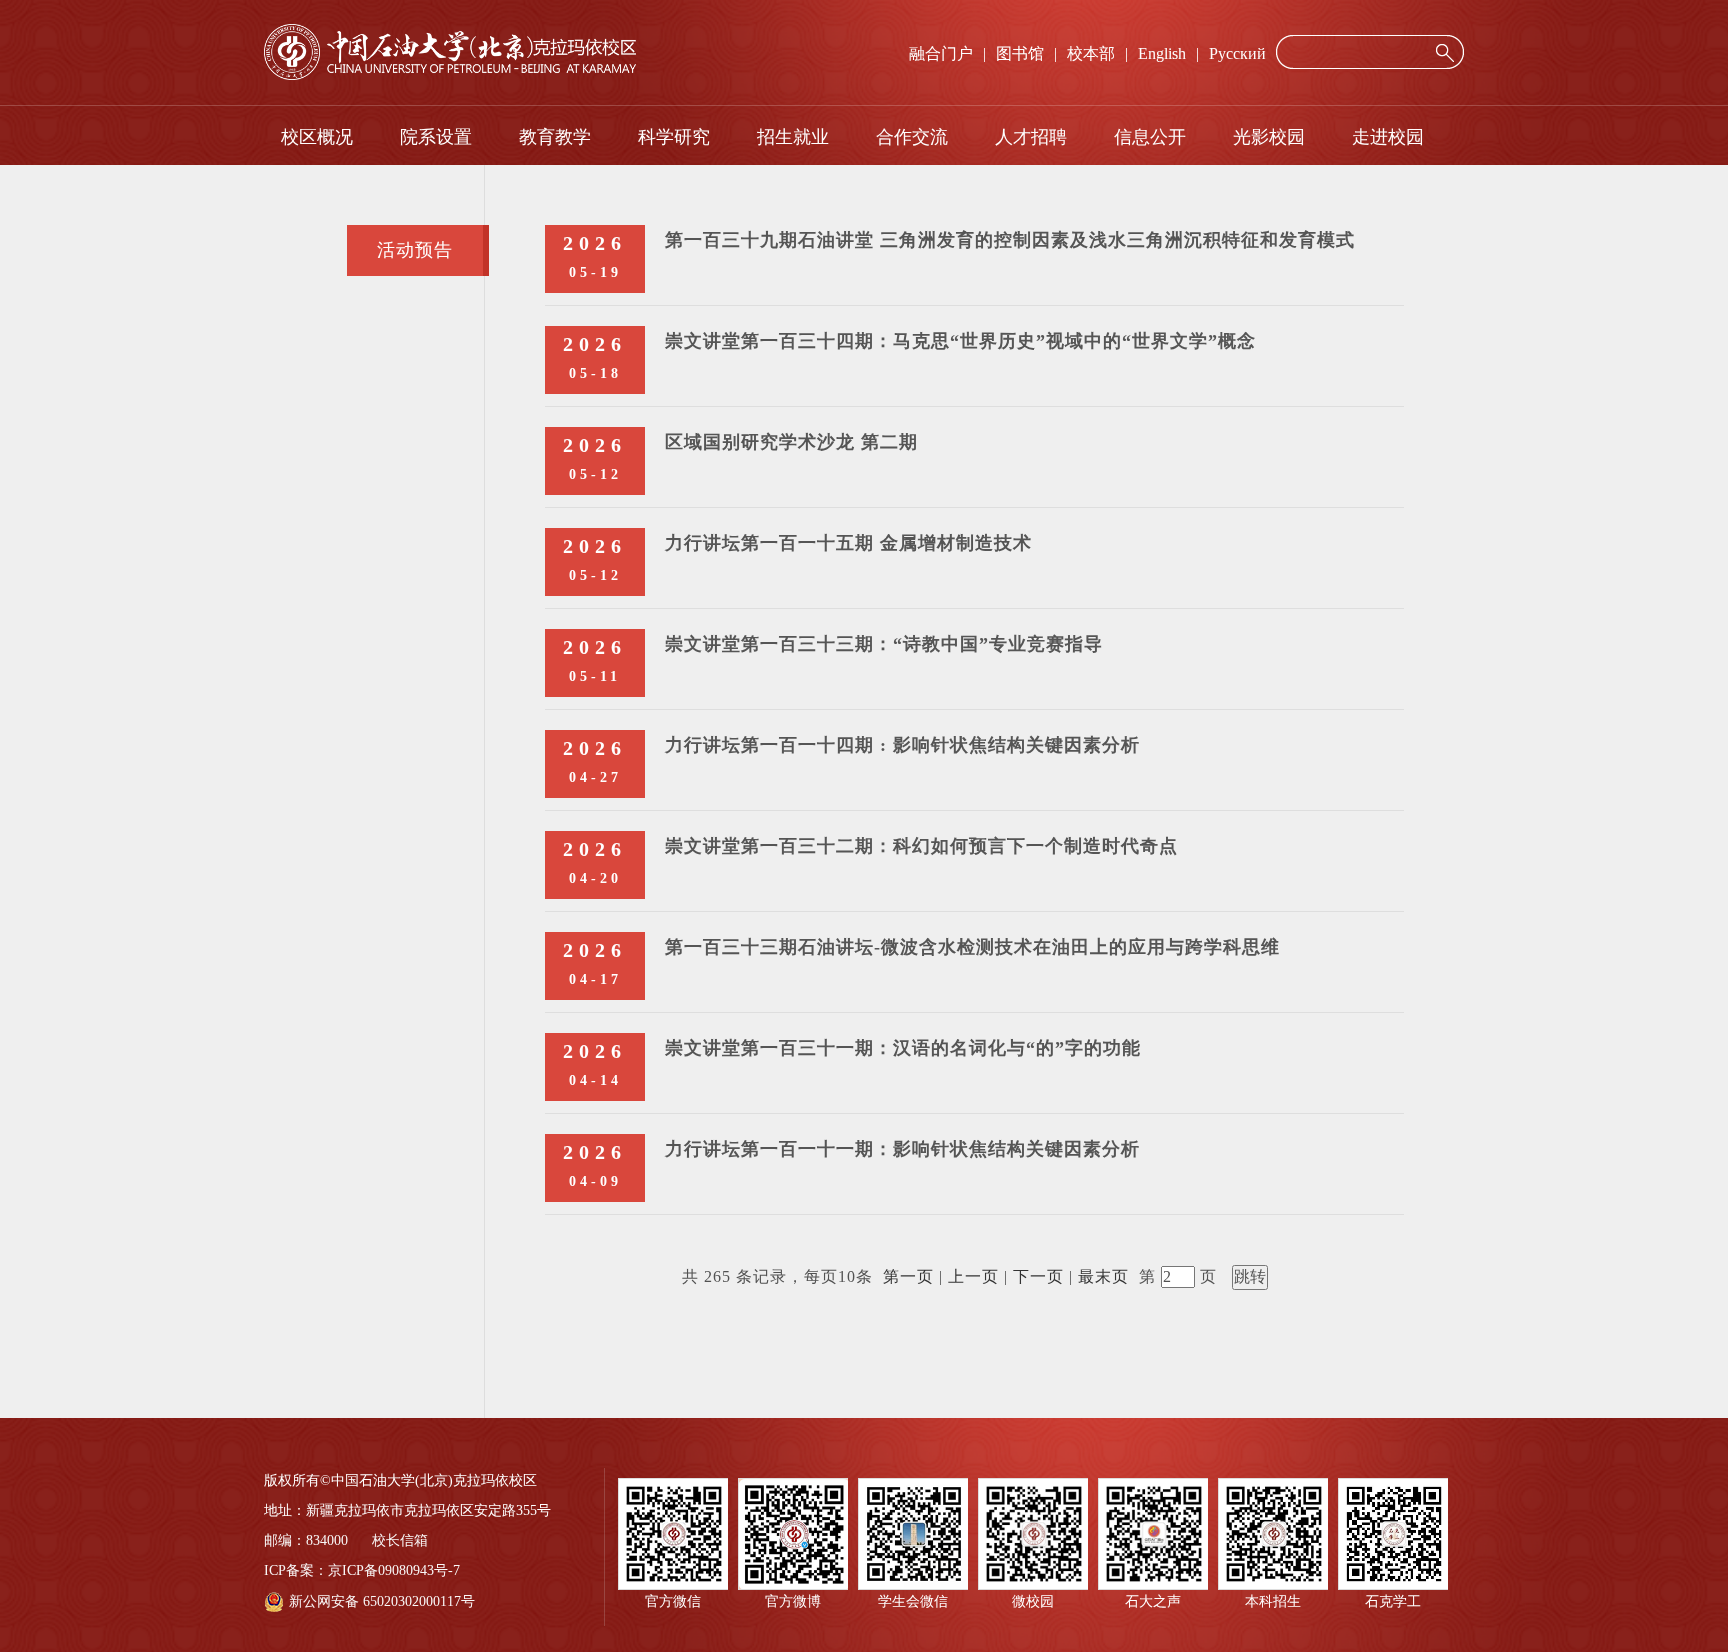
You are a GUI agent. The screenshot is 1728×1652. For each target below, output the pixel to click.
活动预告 (415, 250)
